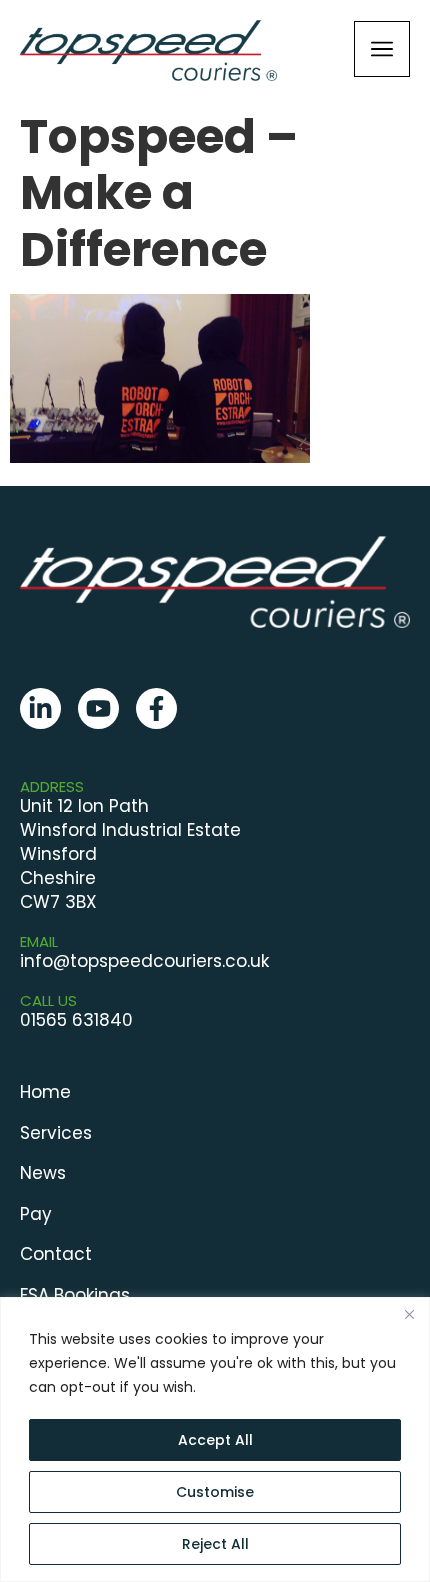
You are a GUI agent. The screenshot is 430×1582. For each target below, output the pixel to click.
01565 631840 (76, 1020)
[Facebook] (156, 708)
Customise (215, 1492)
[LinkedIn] (40, 708)
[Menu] (382, 49)
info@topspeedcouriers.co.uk (144, 961)
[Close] (409, 1314)
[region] (215, 1439)
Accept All (215, 1440)
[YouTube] (98, 708)
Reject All (215, 1544)
